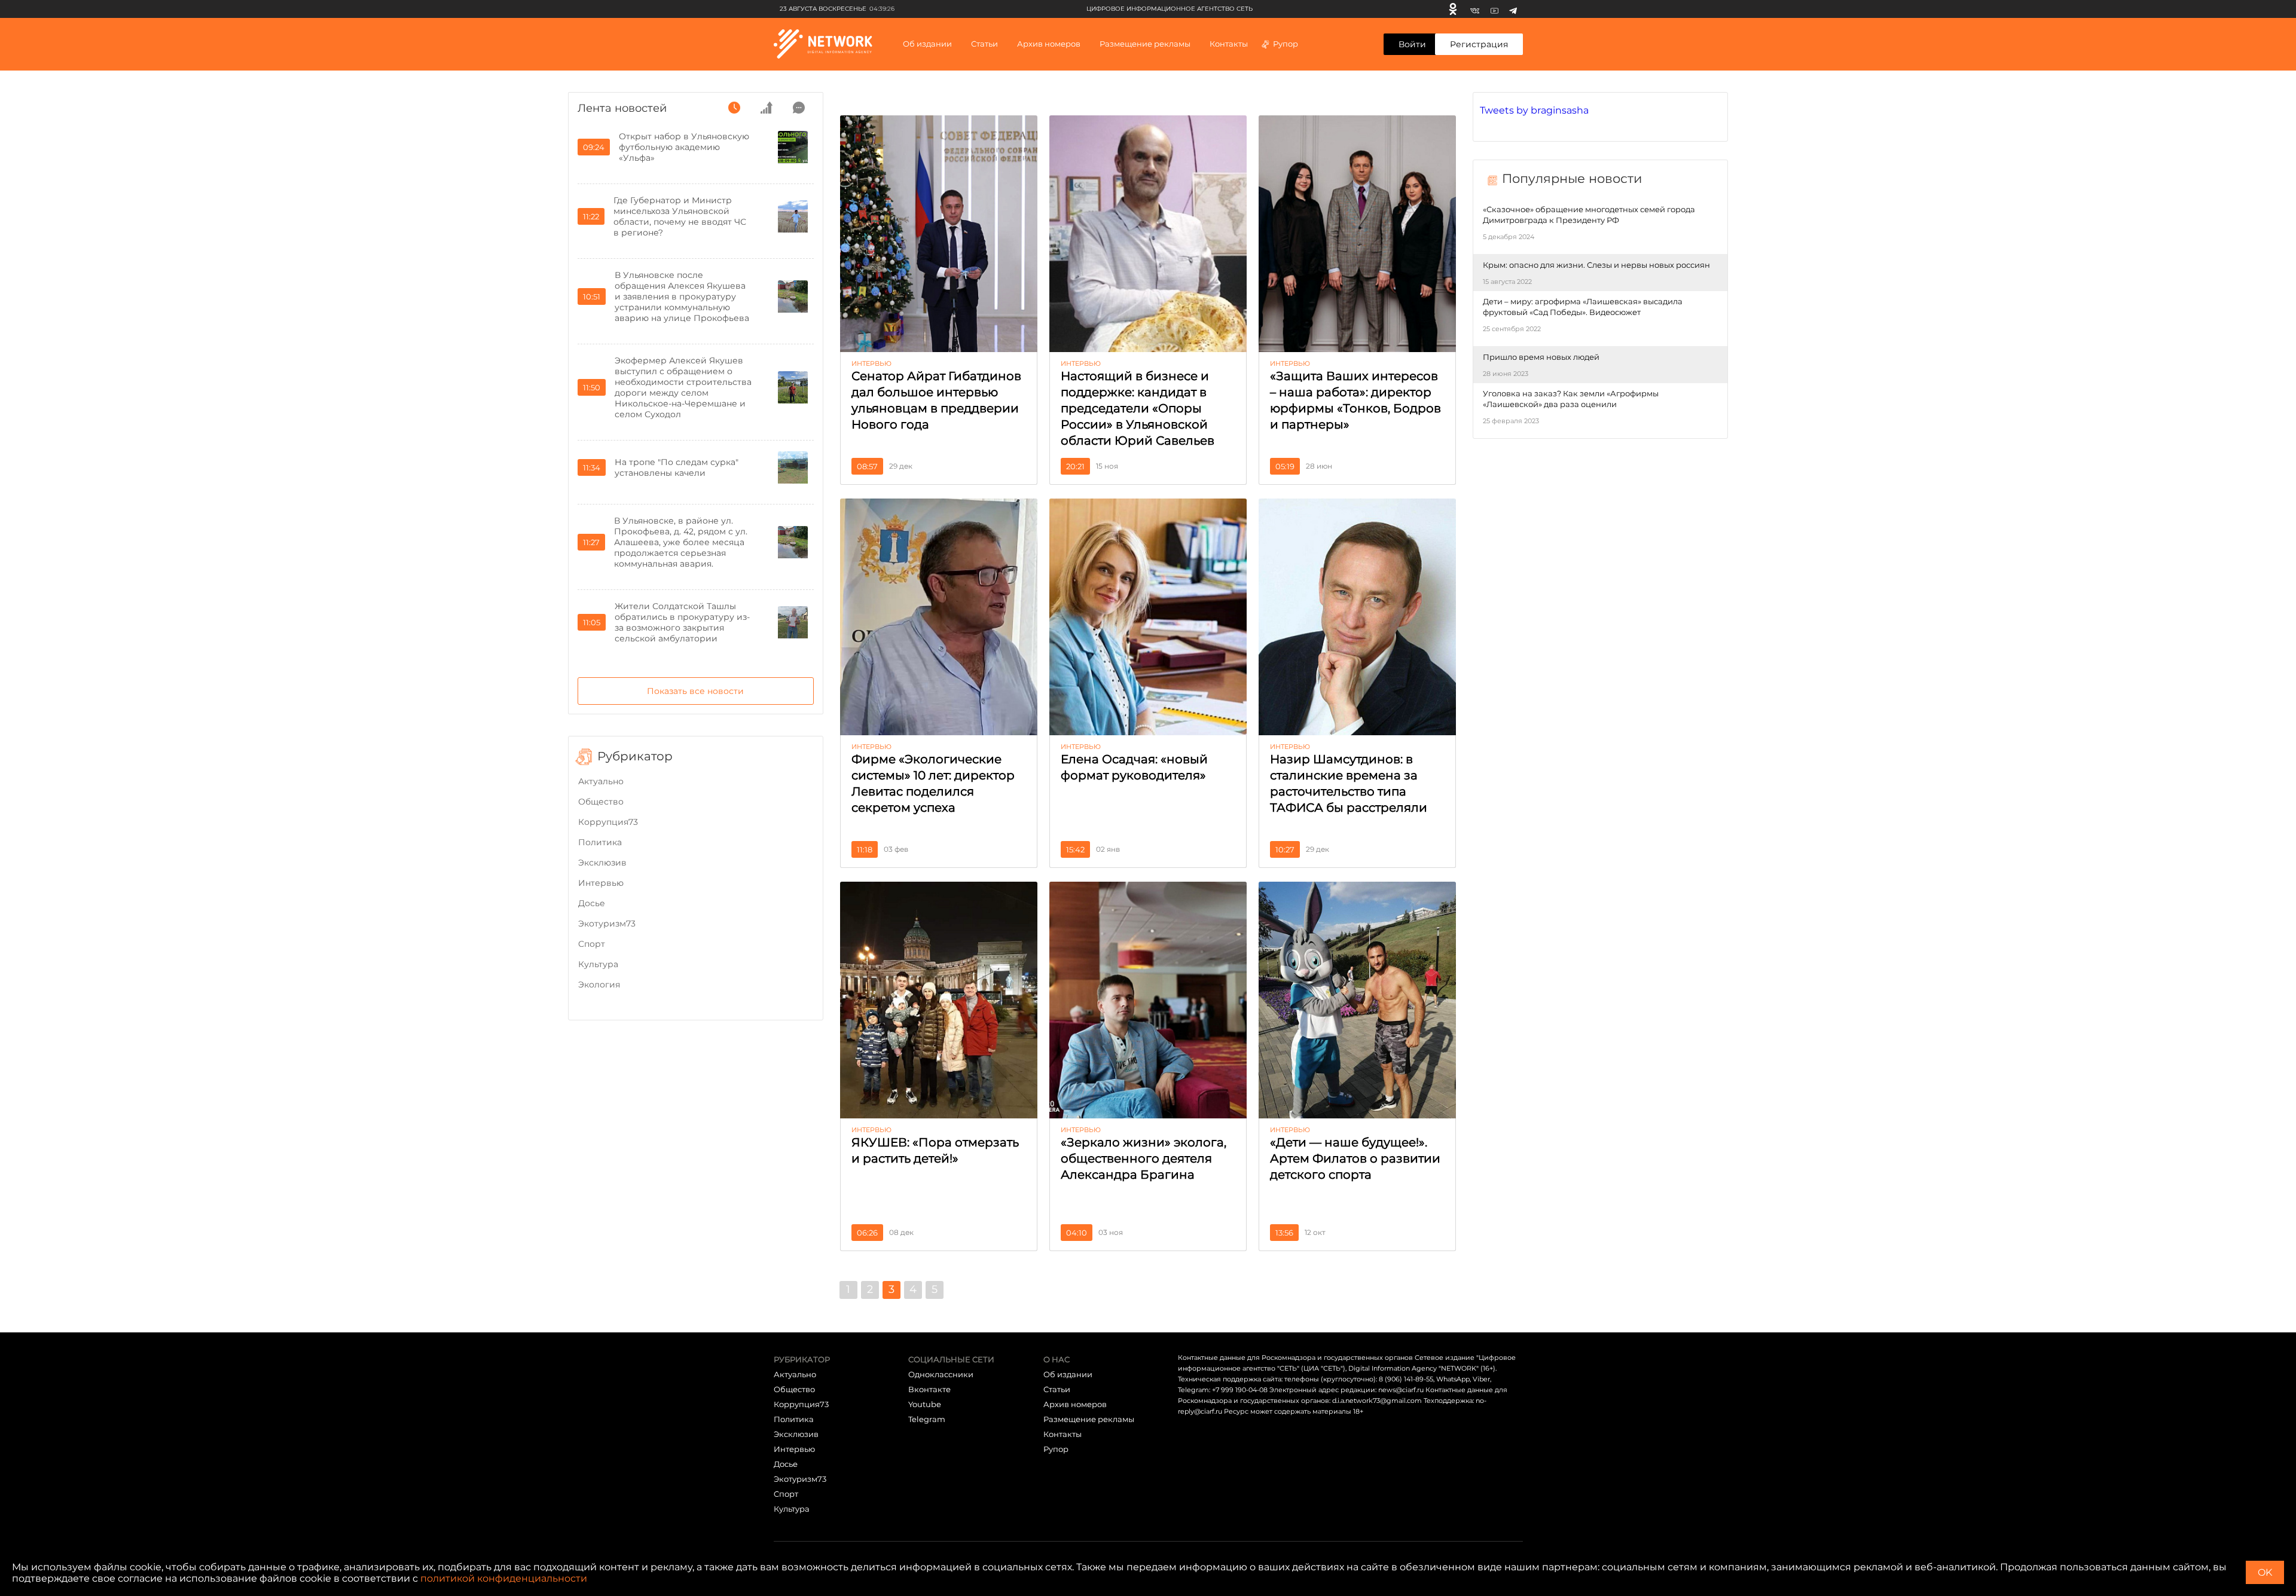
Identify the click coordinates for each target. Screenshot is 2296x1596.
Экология (599, 984)
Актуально (601, 781)
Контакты (1229, 44)
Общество (601, 802)
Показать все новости (695, 691)
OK (2265, 1572)
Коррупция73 (608, 822)
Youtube (925, 1404)
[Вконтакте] (1475, 9)
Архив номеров (1075, 1404)
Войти (1412, 44)
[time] (734, 108)
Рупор (1286, 44)
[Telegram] (1513, 9)
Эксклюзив (602, 863)
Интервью (601, 883)
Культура (598, 964)
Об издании (927, 44)
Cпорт (592, 944)
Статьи (1057, 1389)
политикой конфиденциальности (504, 1578)
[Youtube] (1494, 9)
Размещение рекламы (1145, 44)
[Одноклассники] (1453, 9)
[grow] (767, 108)
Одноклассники (941, 1374)
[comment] (799, 108)
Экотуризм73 (607, 924)
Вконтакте (929, 1389)
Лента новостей (622, 108)
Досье (592, 903)
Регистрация (1479, 44)
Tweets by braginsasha (1534, 110)
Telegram (927, 1419)
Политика (600, 842)
